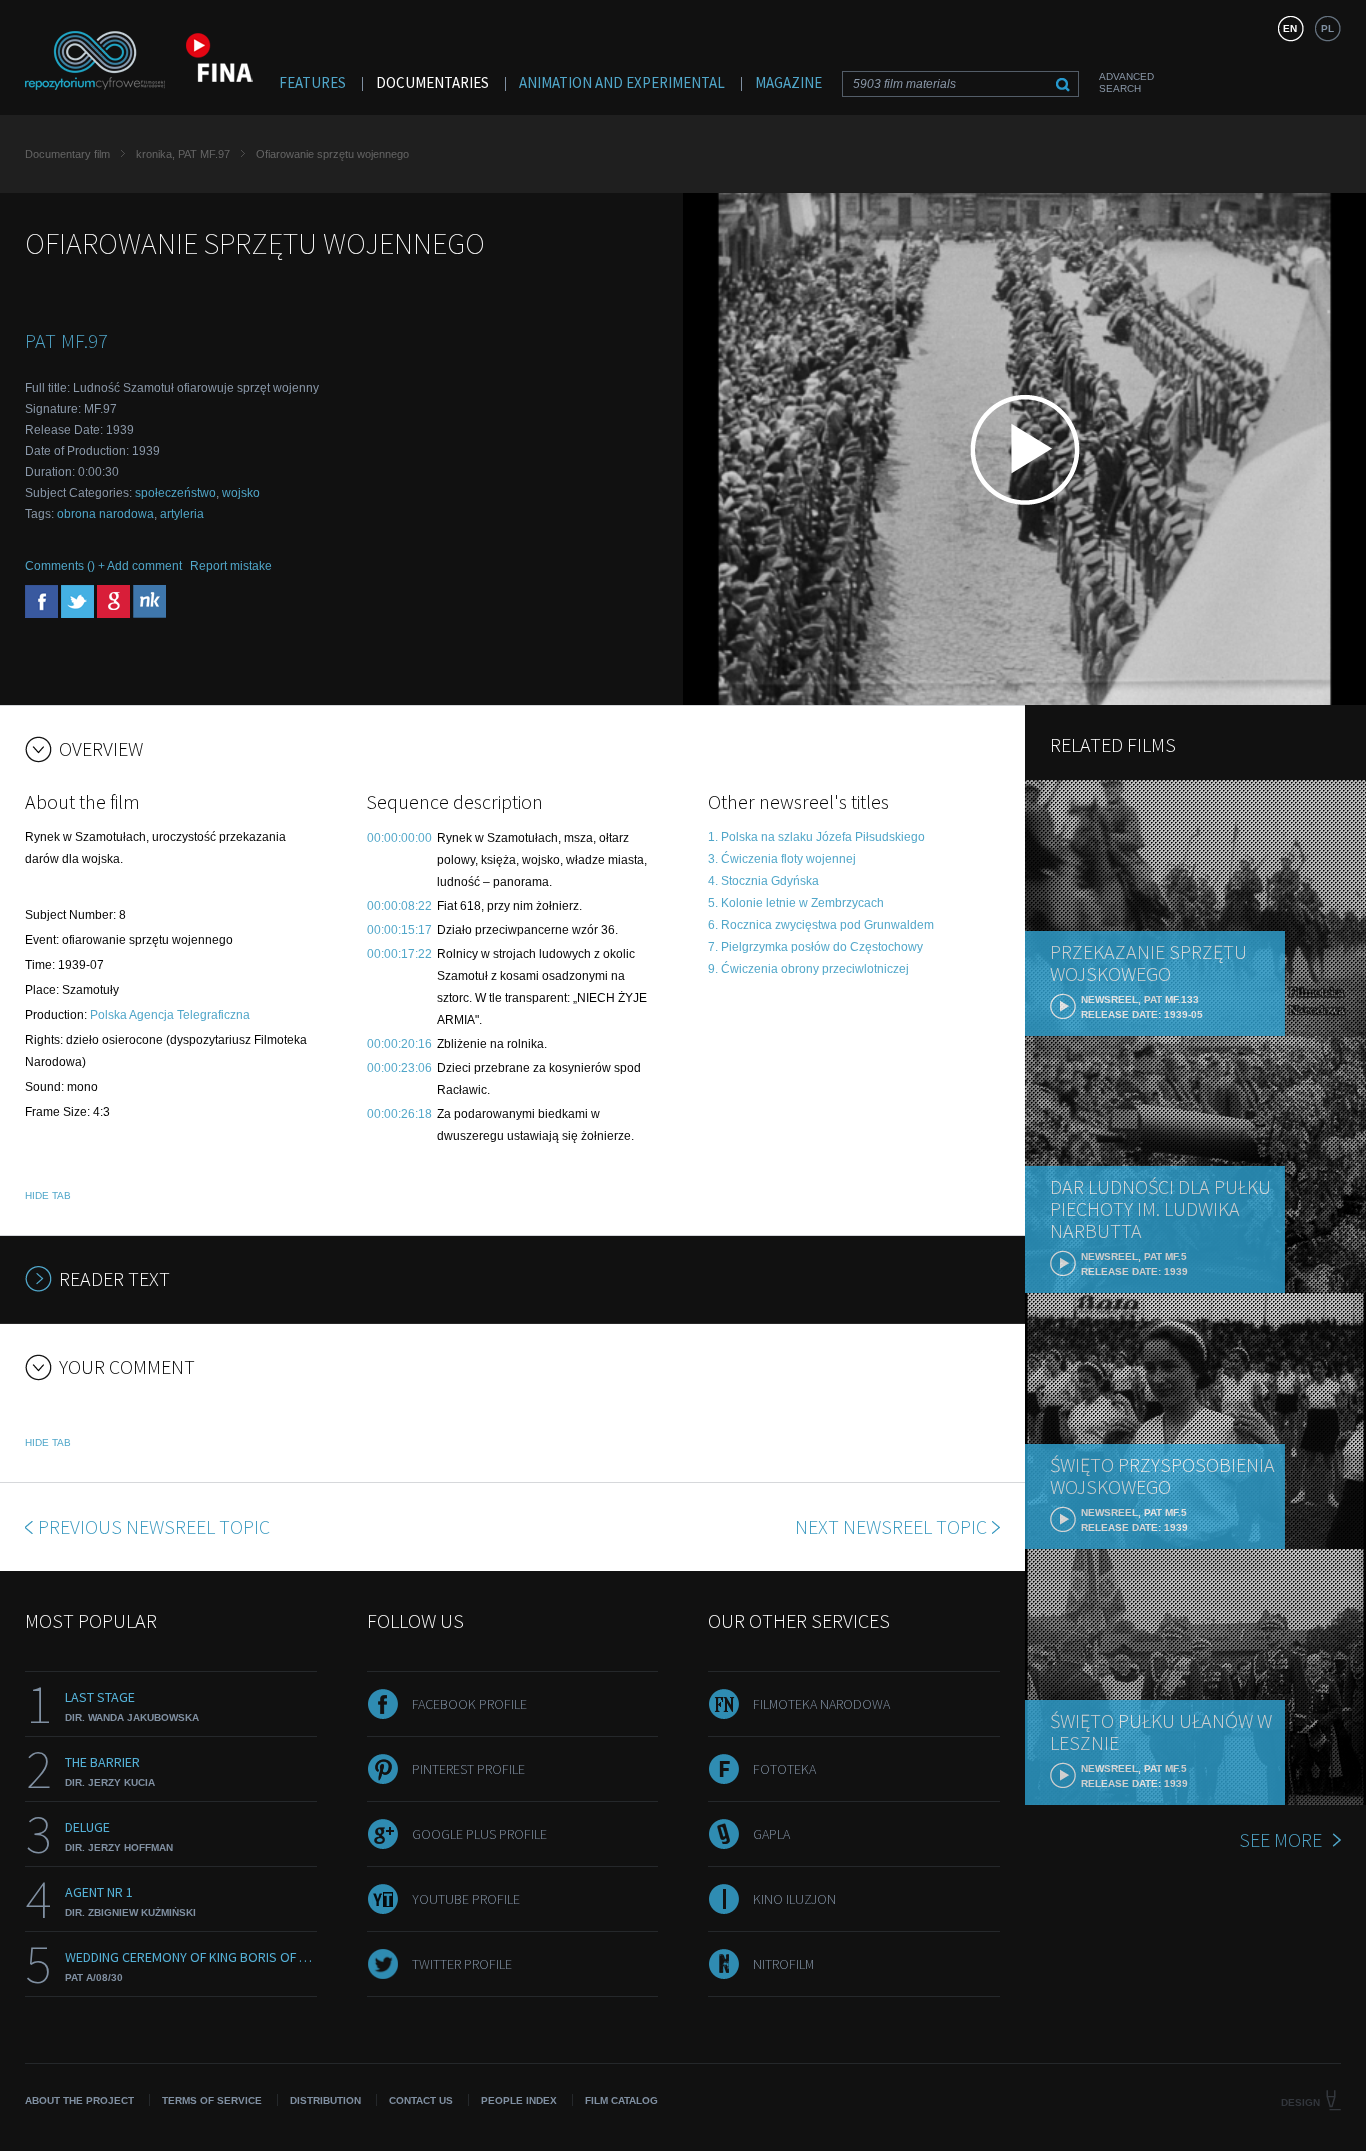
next (891, 1526)
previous (154, 1526)
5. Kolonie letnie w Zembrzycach (796, 903)
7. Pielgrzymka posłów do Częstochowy (815, 947)
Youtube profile (466, 1899)
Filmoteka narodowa (821, 1704)
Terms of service (212, 2100)
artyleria (182, 514)
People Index (519, 2100)
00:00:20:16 (399, 1044)
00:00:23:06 (399, 1068)
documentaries (432, 82)
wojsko (241, 493)
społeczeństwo (175, 493)
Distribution (325, 2100)
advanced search (1126, 82)
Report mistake (231, 566)
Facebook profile (469, 1704)
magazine (788, 82)
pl (1327, 28)
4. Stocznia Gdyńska (763, 881)
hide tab (48, 1195)
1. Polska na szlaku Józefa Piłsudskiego (816, 837)
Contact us (421, 2100)
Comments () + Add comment (103, 566)
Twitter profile (462, 1964)
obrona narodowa (105, 514)
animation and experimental (622, 82)
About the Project (79, 2100)
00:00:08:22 (399, 906)
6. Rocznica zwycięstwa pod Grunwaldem (821, 925)
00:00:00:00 (399, 838)
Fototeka (784, 1769)
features (312, 82)
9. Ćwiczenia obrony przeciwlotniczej (808, 969)
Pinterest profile (468, 1769)
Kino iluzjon (794, 1899)
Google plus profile (479, 1834)
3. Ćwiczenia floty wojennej (782, 859)
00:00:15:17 (399, 930)
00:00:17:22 (399, 954)
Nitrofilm (783, 1964)
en (1290, 28)
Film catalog (621, 2100)
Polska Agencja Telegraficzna (170, 1015)
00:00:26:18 (399, 1114)
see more (1280, 1839)
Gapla (771, 1834)
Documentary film (67, 154)
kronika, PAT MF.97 (183, 154)
